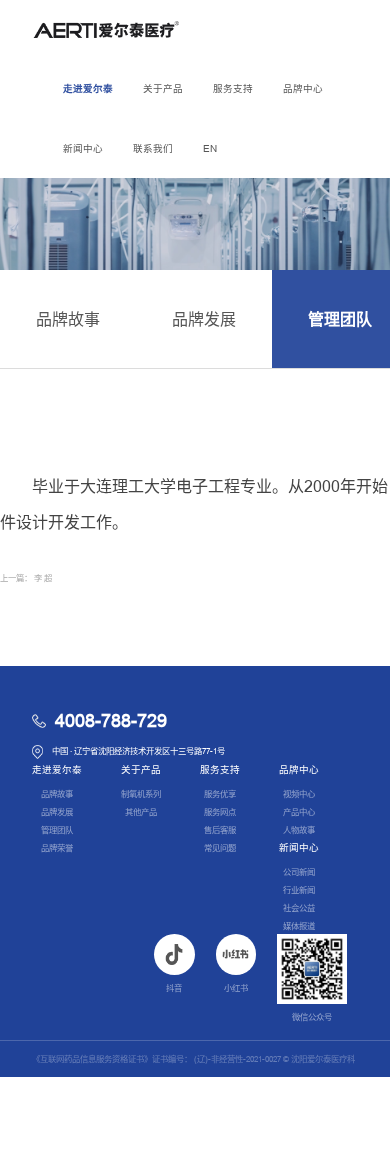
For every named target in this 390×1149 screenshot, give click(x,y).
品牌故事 (68, 319)
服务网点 (220, 812)
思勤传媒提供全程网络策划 (310, 1131)
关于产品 (163, 88)
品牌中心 (303, 88)
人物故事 (299, 830)
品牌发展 (204, 319)
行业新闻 (299, 890)
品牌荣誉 (57, 848)
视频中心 (299, 794)
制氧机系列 (141, 794)
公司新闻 (299, 872)
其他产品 (141, 812)
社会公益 (299, 908)
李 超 (43, 578)
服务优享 (220, 794)
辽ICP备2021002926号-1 (150, 1095)
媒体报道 (299, 926)
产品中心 (299, 812)
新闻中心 (83, 148)
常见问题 (220, 848)
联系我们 (153, 148)
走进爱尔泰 (88, 88)
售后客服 (220, 830)
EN (210, 148)
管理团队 (57, 830)
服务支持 (233, 88)
